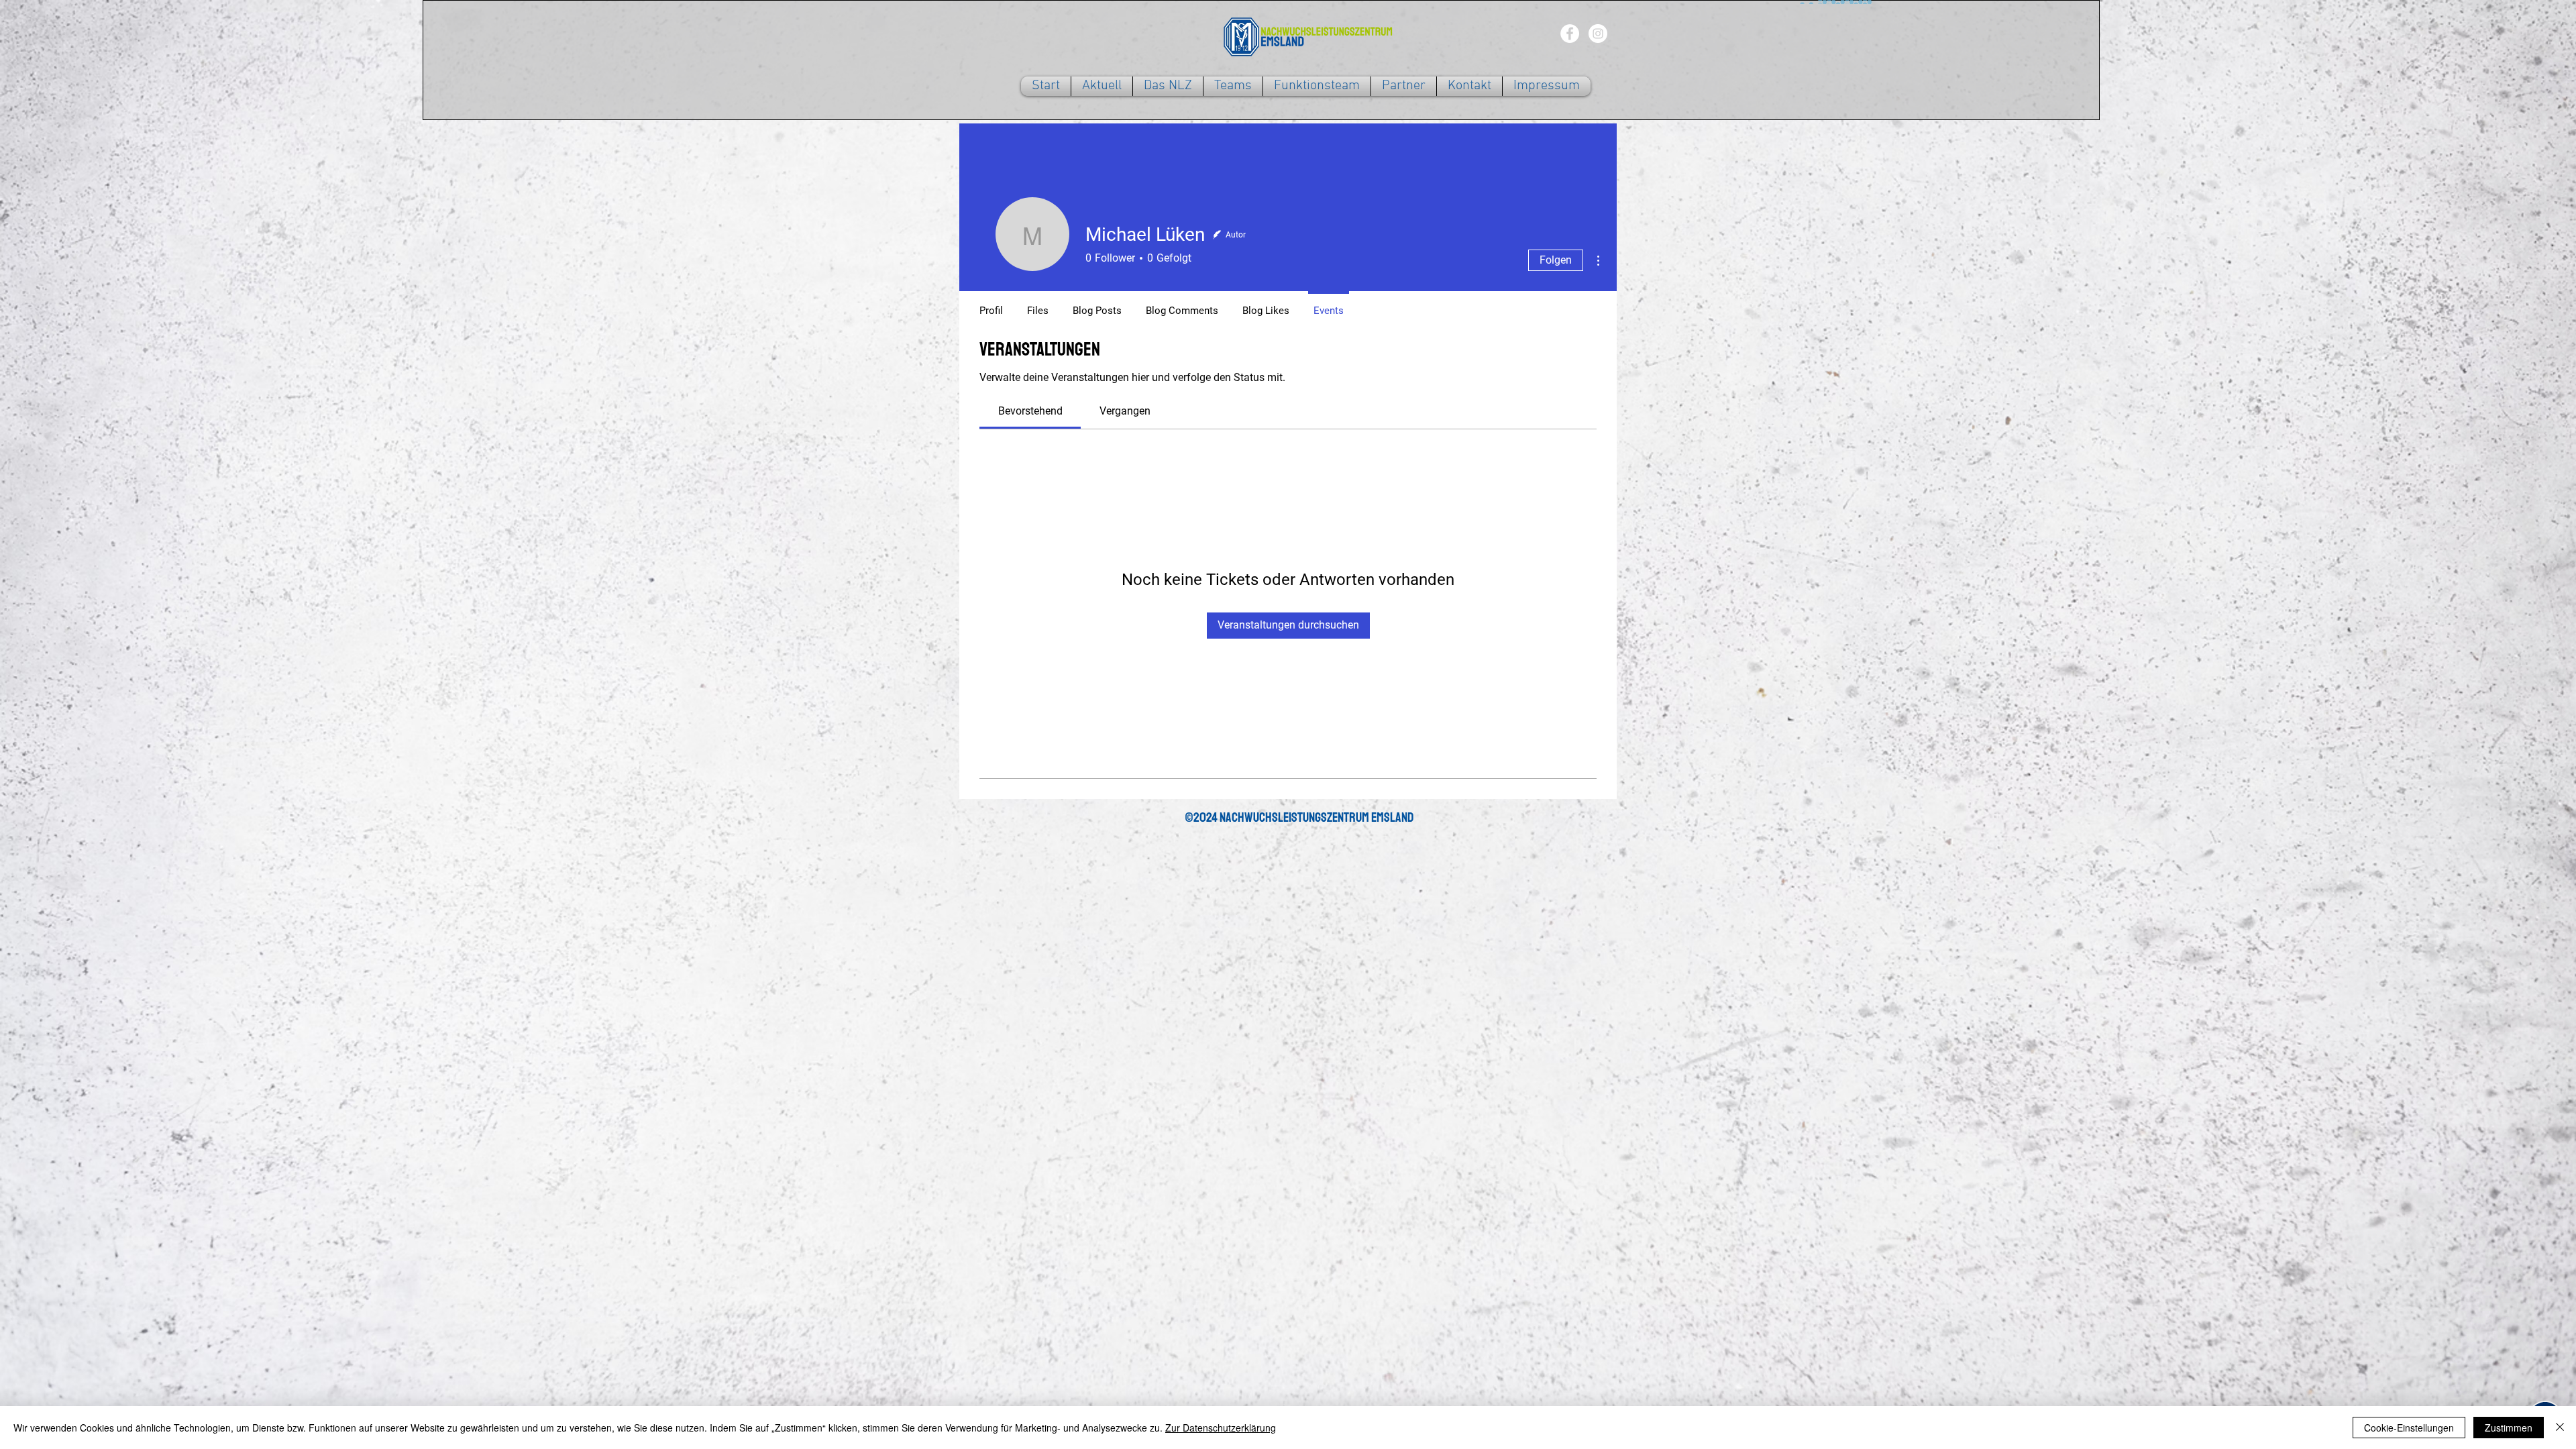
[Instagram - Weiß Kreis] (1598, 34)
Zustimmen (2509, 1428)
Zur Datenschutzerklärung (1221, 1428)
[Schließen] (2560, 1428)
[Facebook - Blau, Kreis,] (1570, 34)
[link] (1030, 411)
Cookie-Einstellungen (2409, 1428)
